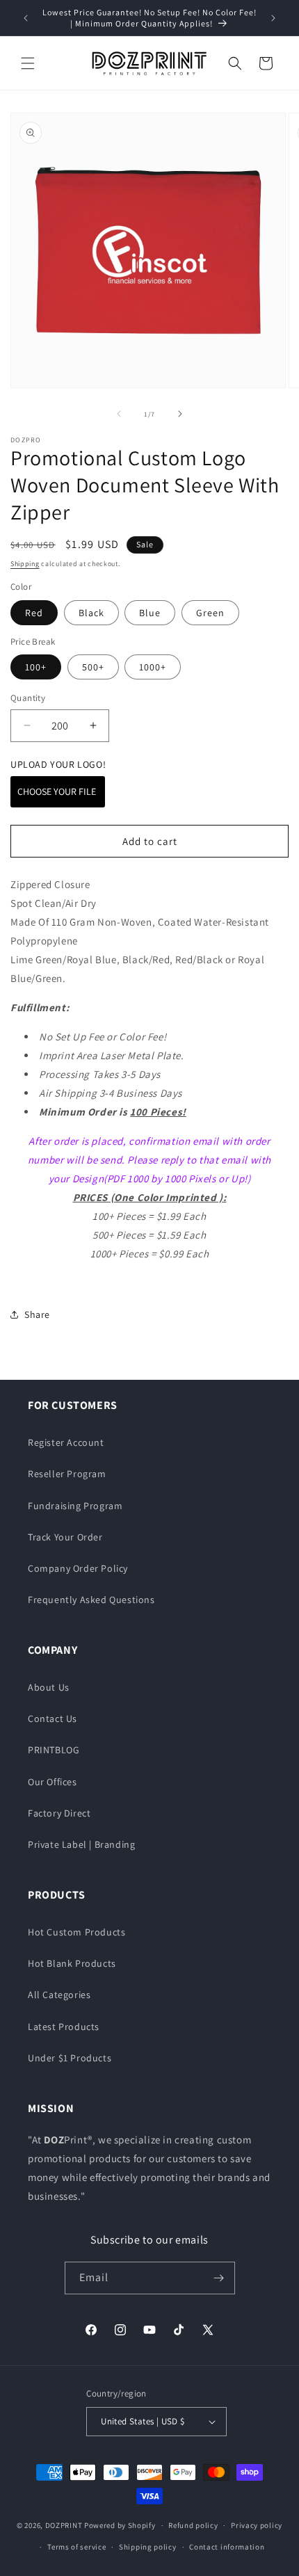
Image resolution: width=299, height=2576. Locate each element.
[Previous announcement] (26, 18)
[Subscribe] (219, 2278)
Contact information (227, 2547)
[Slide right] (180, 414)
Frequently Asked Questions (91, 1600)
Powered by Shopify (120, 2525)
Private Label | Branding (81, 1844)
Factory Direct (59, 1813)
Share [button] (37, 1314)
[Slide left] (119, 414)
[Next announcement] (273, 18)
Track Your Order (65, 1537)
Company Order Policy (78, 1568)
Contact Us (52, 1718)
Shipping (25, 564)
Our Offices (52, 1782)
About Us (49, 1687)
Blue (150, 613)
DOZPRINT (64, 2525)
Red (34, 613)
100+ (36, 667)
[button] (28, 63)
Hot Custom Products (76, 1932)
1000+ (153, 667)
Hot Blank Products (72, 1963)
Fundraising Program (75, 1506)
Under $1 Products (70, 2058)
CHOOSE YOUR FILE (58, 791)
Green (210, 613)
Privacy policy (257, 2525)
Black (91, 613)
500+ (93, 667)
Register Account (66, 1442)
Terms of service (76, 2547)
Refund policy (193, 2525)
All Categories (59, 1995)
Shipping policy (148, 2547)
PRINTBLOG (54, 1750)
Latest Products (64, 2027)
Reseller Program (67, 1474)
